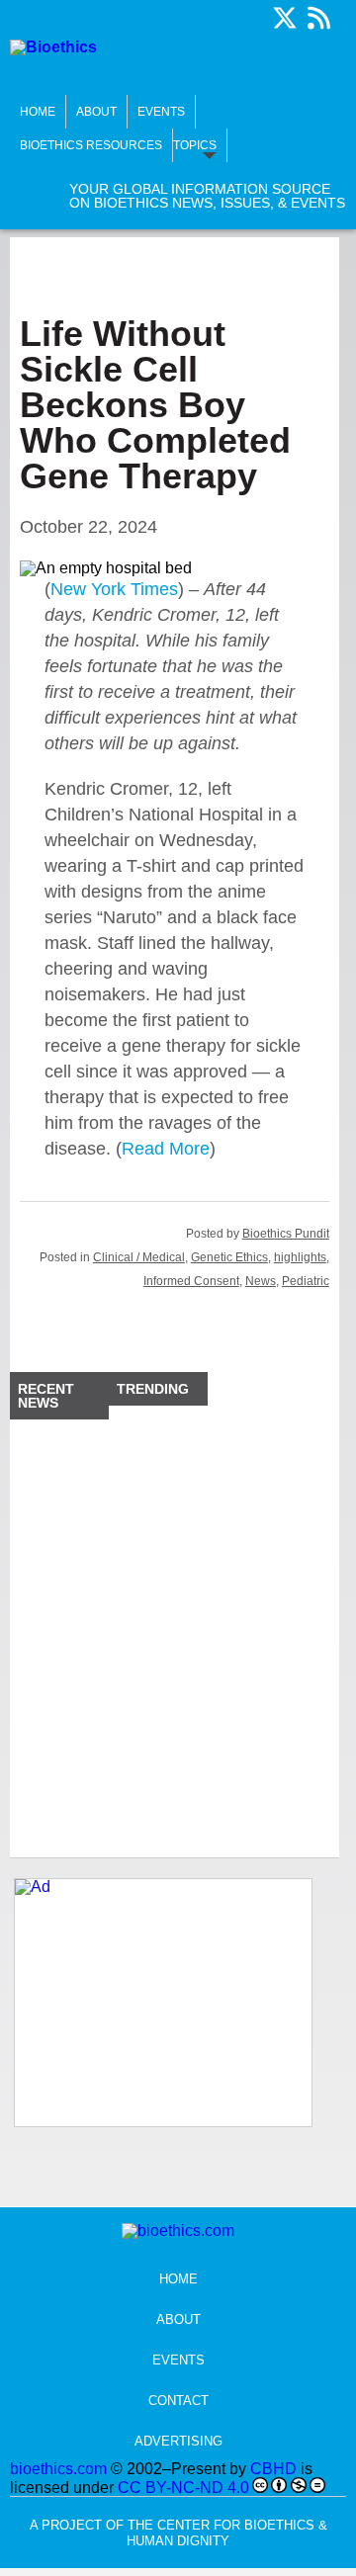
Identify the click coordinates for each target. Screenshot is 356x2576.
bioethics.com (58, 2469)
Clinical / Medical (139, 1257)
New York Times (114, 589)
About (96, 112)
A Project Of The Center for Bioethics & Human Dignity (178, 2533)
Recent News (46, 1396)
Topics (195, 145)
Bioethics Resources (91, 145)
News (261, 1281)
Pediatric (306, 1281)
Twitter (285, 18)
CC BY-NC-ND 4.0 (183, 2488)
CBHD (273, 2469)
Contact (178, 2401)
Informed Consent (191, 1281)
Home (38, 112)
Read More (166, 1149)
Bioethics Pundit (286, 1234)
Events (161, 112)
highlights (300, 1257)
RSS (318, 18)
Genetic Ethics (229, 1257)
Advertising (178, 2441)
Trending (153, 1389)
